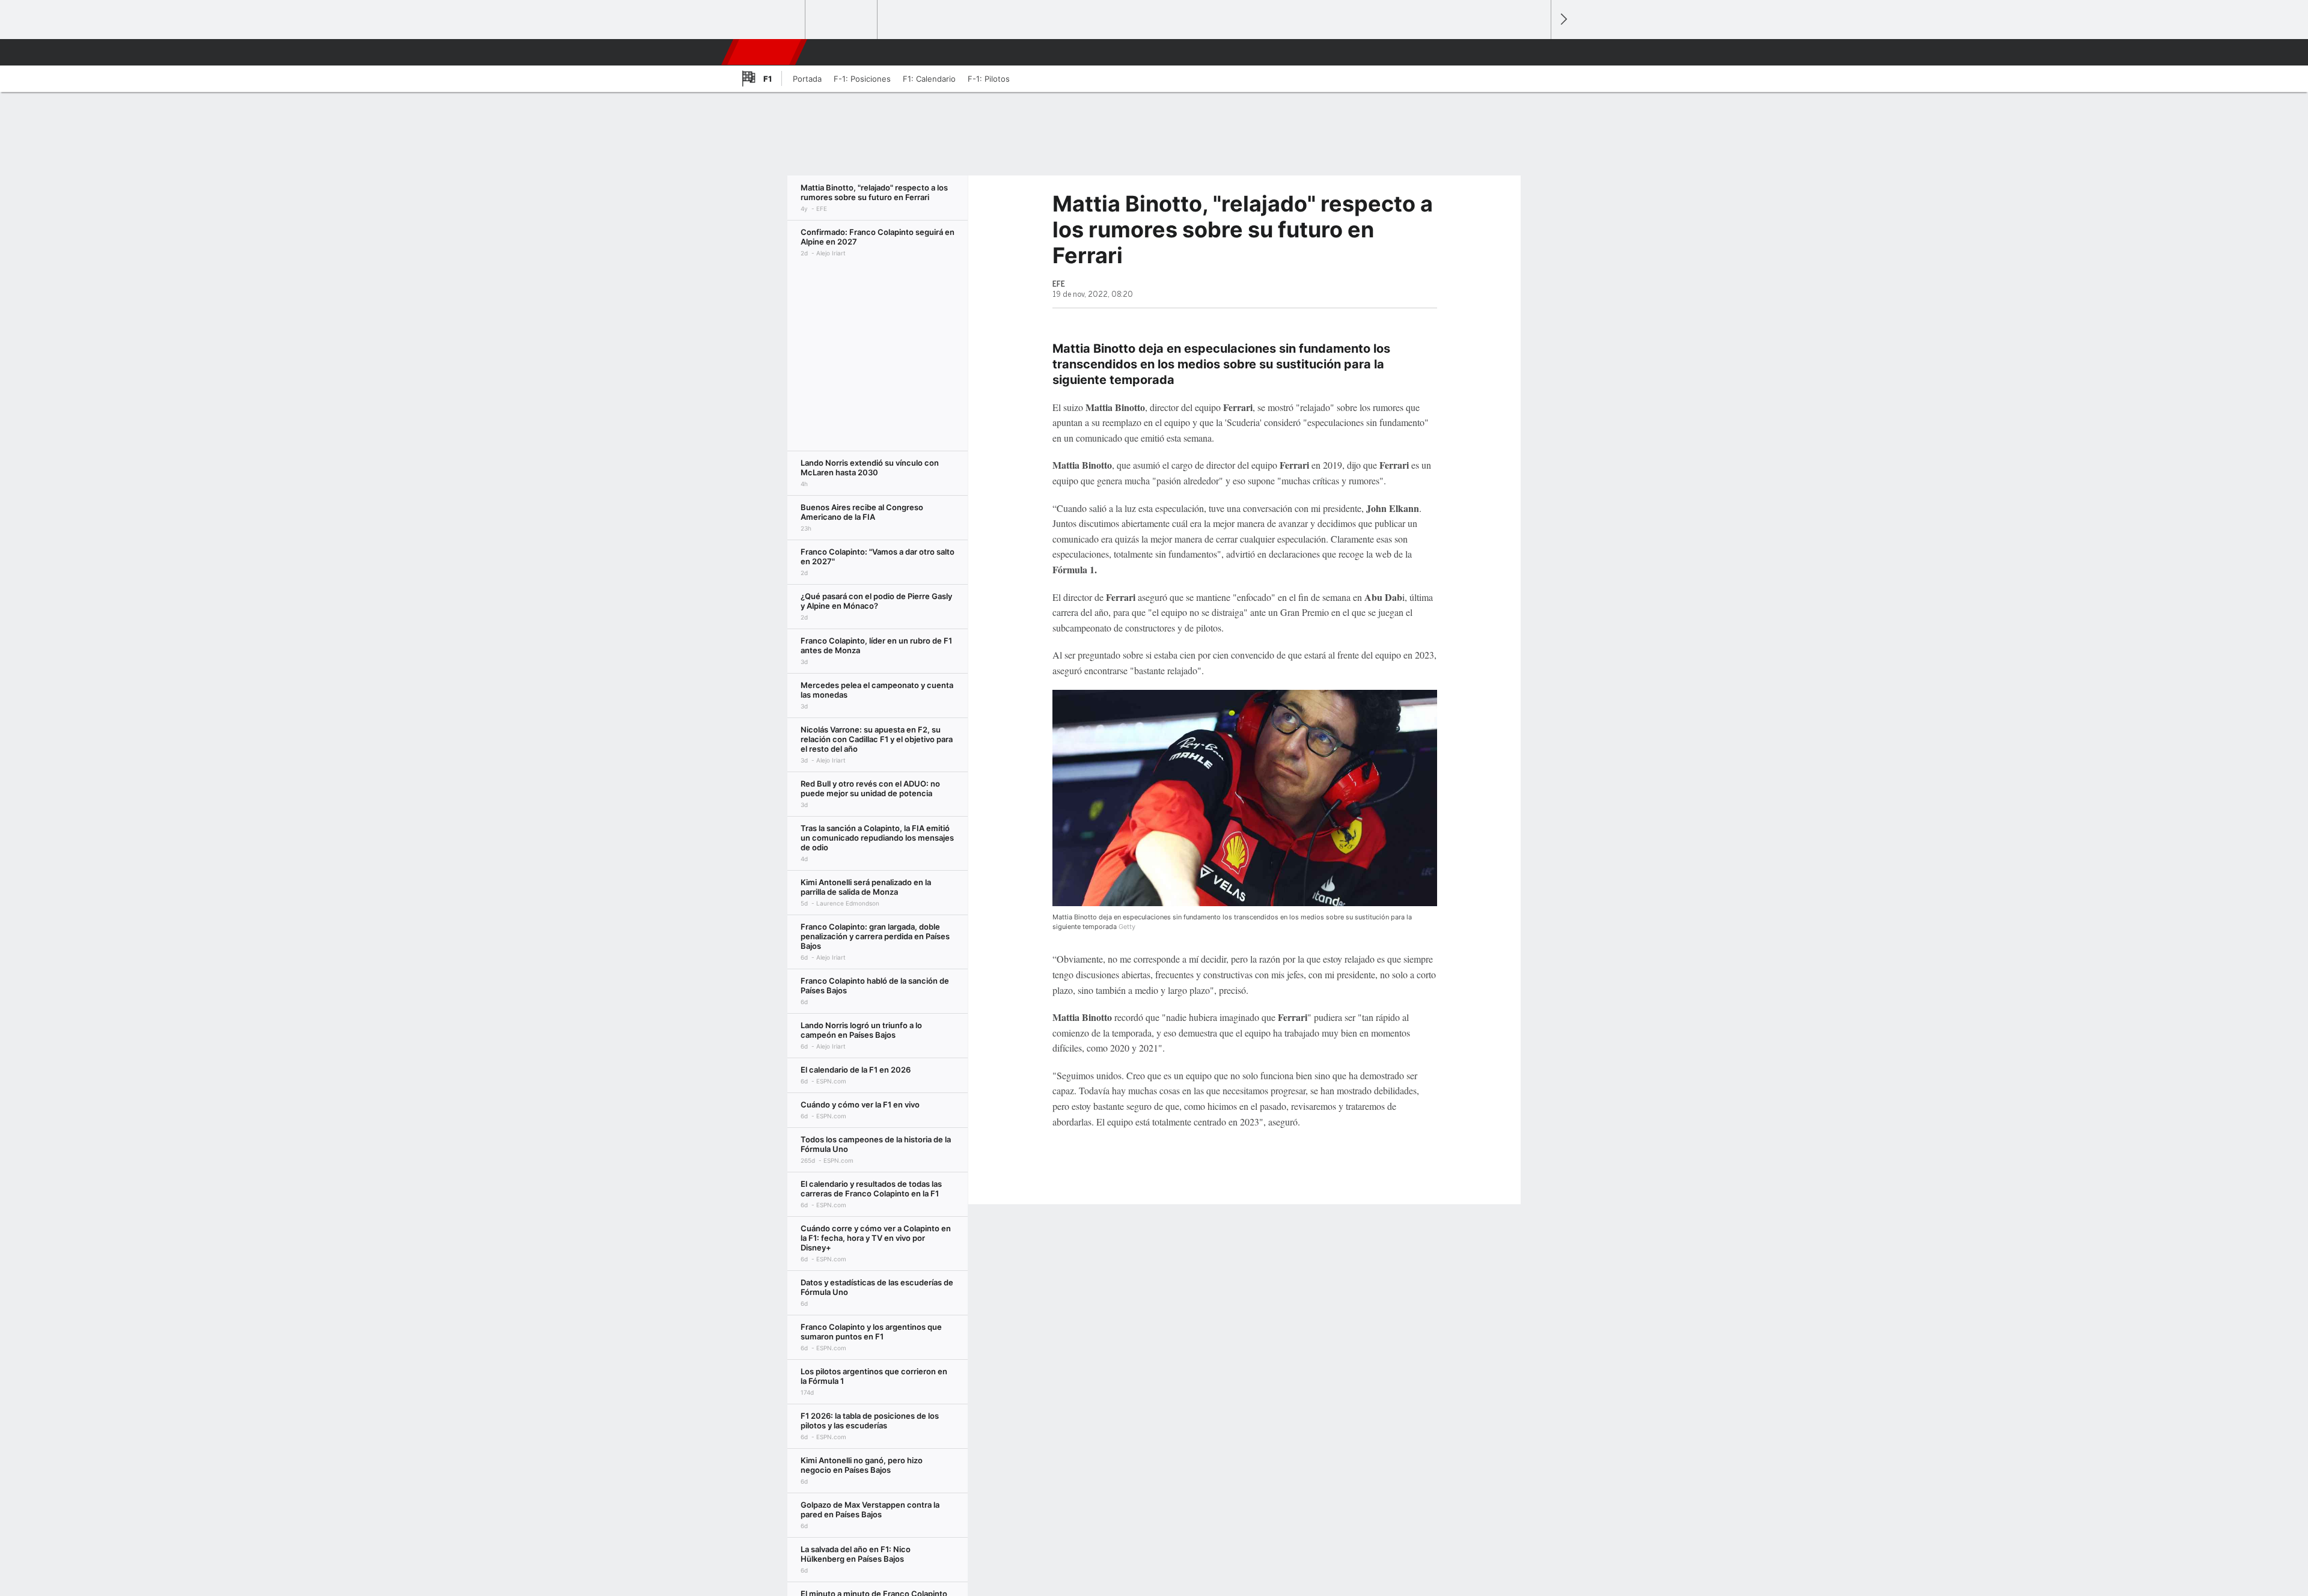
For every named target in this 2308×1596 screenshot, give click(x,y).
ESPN (765, 52)
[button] (1536, 52)
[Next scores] (1563, 20)
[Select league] (770, 20)
